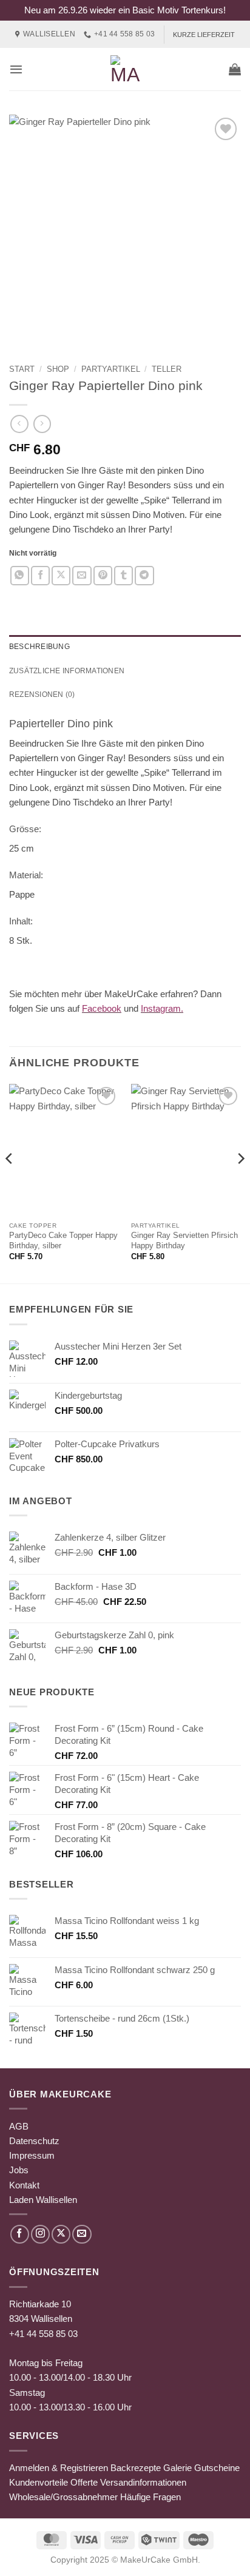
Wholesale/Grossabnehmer (63, 2497)
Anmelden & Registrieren (59, 2468)
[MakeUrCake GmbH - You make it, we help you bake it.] (125, 69)
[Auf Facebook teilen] (40, 575)
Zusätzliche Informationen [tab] (67, 671)
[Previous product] (42, 424)
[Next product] (19, 424)
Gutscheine (217, 2468)
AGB (19, 2126)
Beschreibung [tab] (39, 647)
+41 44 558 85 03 (43, 2334)
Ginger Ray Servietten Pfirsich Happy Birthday (184, 1240)
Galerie (177, 2468)
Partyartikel (111, 369)
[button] (16, 69)
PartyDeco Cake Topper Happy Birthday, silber (63, 1240)
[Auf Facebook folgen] (20, 2234)
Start (22, 369)
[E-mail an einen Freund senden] (82, 575)
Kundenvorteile (39, 2482)
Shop (58, 369)
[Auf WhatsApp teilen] (20, 575)
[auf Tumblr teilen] (123, 575)
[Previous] (10, 1182)
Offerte (84, 2482)
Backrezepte (136, 2468)
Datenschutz (34, 2141)
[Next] (240, 1182)
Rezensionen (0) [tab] (42, 694)
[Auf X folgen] (61, 2234)
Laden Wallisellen (43, 2200)
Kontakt (24, 2185)
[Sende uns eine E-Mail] (82, 2234)
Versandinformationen (143, 2482)
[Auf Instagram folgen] (40, 2234)
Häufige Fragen (150, 2497)
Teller (167, 369)
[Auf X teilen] (61, 575)
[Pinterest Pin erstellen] (103, 575)
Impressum (32, 2155)
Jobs (19, 2170)
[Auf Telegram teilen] (144, 575)
